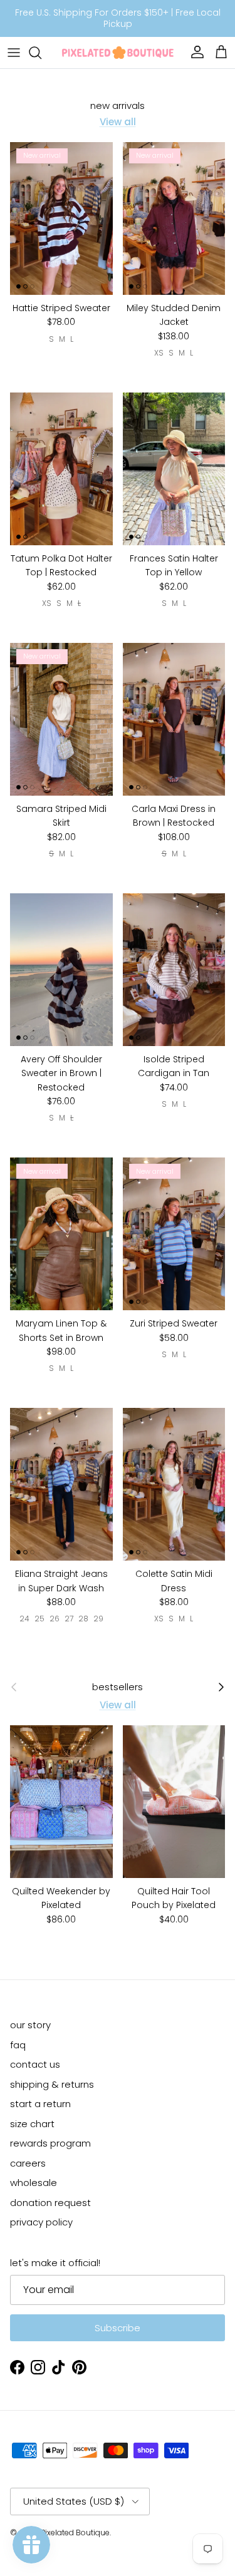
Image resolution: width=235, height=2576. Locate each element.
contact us (35, 2064)
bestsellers (118, 1687)
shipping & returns (52, 2084)
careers (28, 2163)
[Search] (41, 53)
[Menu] (14, 53)
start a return (40, 2104)
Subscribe (118, 2328)
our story (30, 2025)
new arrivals (118, 106)
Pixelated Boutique (75, 2532)
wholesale (34, 2183)
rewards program (50, 2143)
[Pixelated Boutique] (118, 53)
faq (18, 2045)
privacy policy (41, 2222)
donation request (50, 2203)
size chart (32, 2124)
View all (118, 122)
